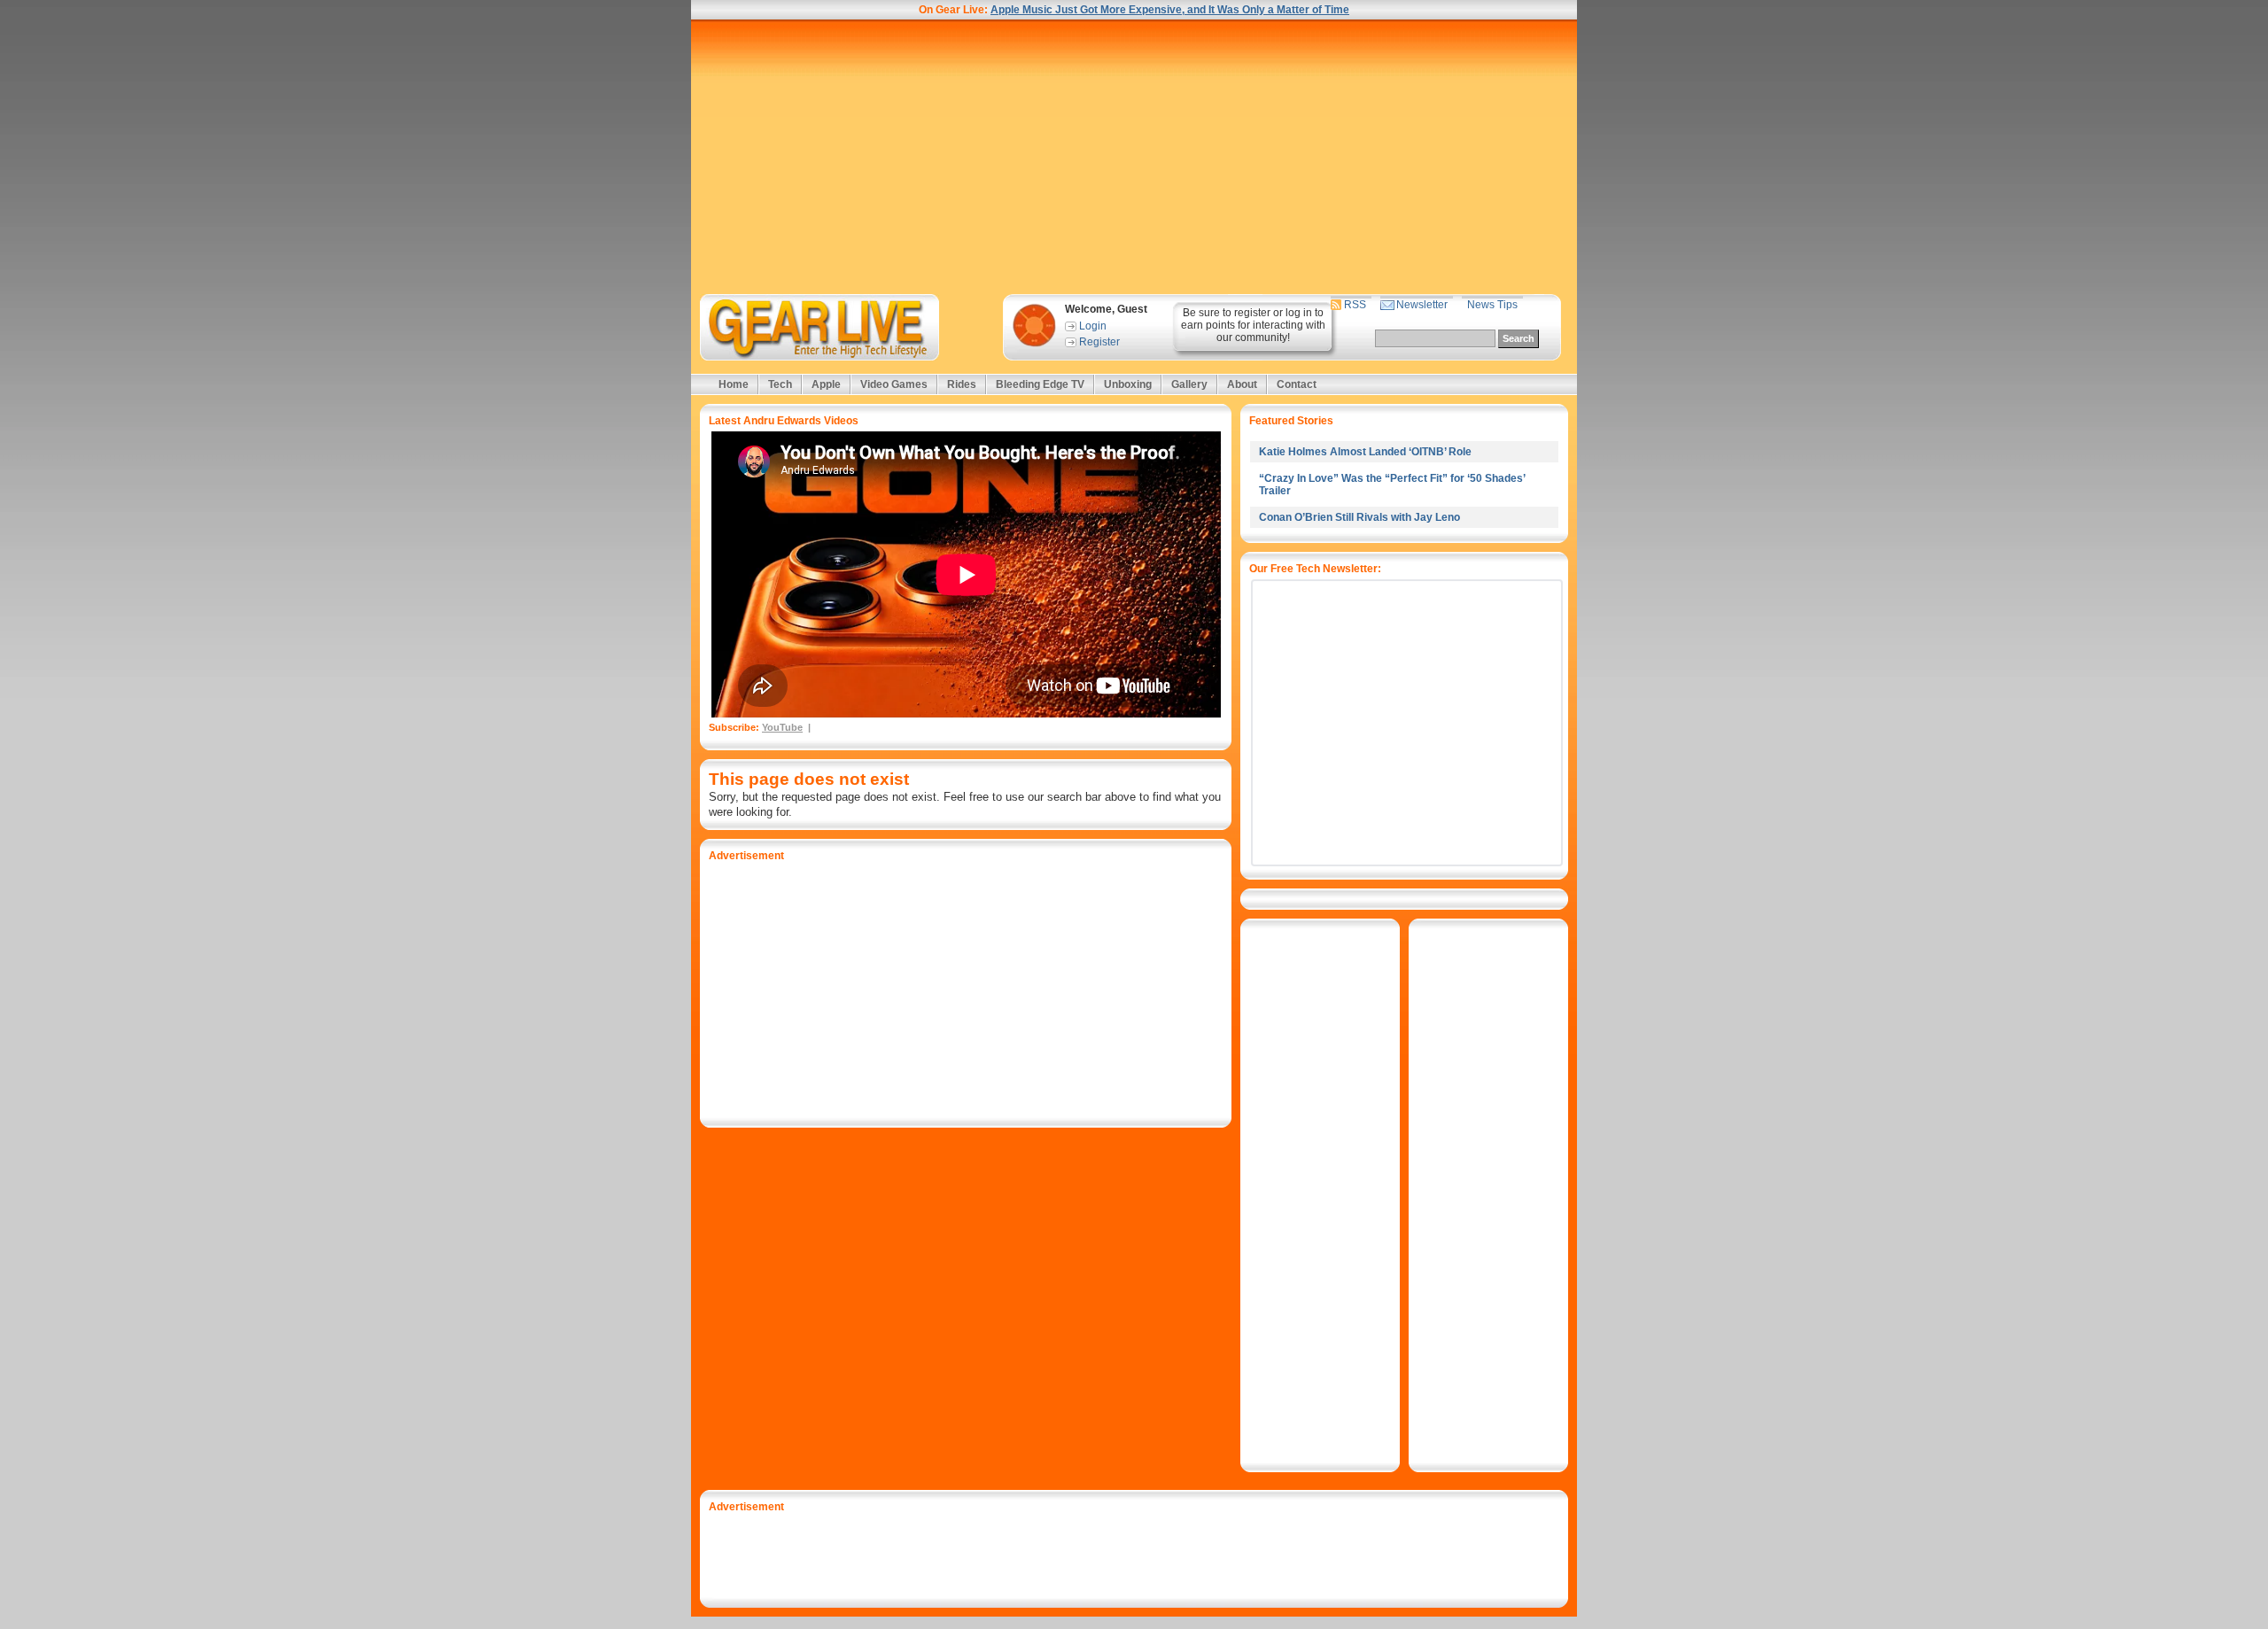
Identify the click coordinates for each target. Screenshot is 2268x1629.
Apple (826, 384)
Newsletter (1422, 305)
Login (1093, 326)
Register (1099, 342)
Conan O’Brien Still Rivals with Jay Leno (1359, 517)
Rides (962, 384)
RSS (1355, 305)
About (1242, 384)
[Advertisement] (1134, 157)
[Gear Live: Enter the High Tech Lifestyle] (843, 327)
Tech (780, 384)
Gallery (1189, 384)
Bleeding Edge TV (1040, 384)
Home (734, 384)
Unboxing (1128, 384)
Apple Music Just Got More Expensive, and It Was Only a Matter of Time (1170, 10)
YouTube (782, 727)
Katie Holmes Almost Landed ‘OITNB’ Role (1365, 452)
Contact (1297, 384)
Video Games (894, 384)
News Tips (1492, 305)
